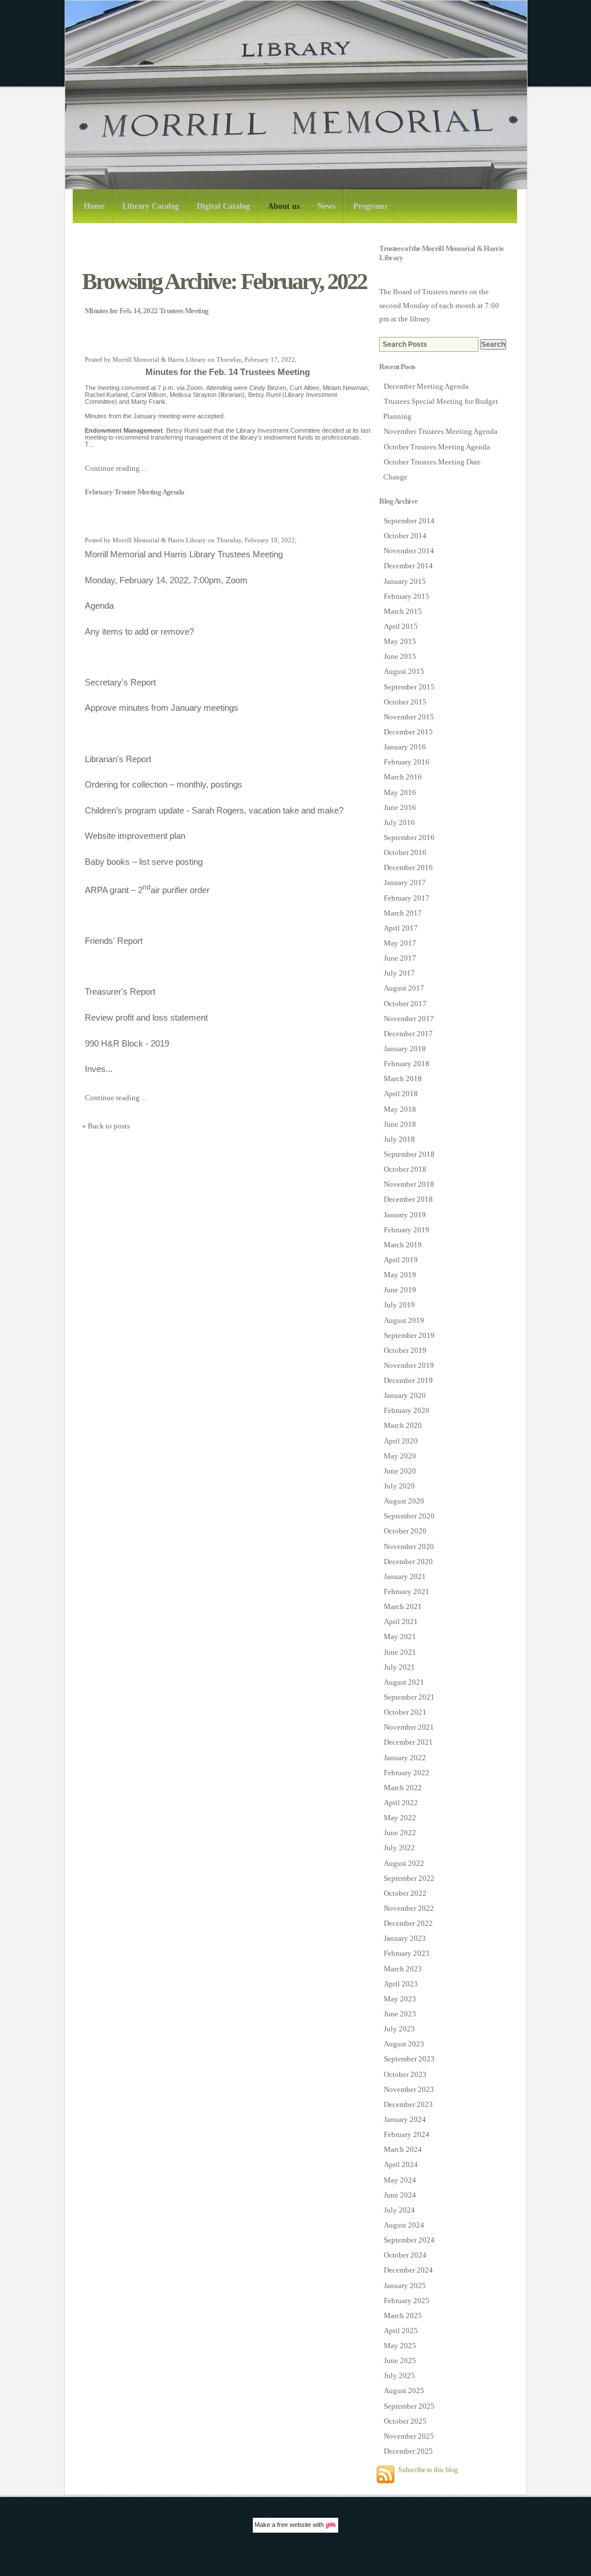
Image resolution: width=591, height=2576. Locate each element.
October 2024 (405, 2255)
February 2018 (407, 1064)
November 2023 (409, 2089)
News (326, 206)
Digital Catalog (223, 206)
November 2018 (409, 1184)
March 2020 (403, 1425)
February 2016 (407, 762)
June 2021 (400, 1652)
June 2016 (400, 807)
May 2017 (400, 943)
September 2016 (409, 837)
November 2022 (409, 1908)
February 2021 (407, 1591)
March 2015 (403, 611)
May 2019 (400, 1275)
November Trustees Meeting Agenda (441, 431)
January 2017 (405, 882)
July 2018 (399, 1139)
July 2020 (399, 1486)
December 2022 (408, 1923)
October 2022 (405, 1893)
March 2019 (403, 1245)
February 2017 (407, 898)
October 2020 (405, 1531)
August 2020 (404, 1501)
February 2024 (407, 2134)
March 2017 (403, 913)
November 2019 (409, 1365)
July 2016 (399, 822)
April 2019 (401, 1260)
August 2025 (404, 2391)
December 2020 (408, 1561)
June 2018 (400, 1124)
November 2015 (409, 717)
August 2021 (404, 1682)
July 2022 (399, 1848)
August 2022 (404, 1863)
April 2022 (401, 1803)
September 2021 (409, 1697)
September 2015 (409, 687)
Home (94, 206)
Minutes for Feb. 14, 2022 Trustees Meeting (147, 311)
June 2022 (400, 1833)
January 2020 (405, 1395)
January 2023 (405, 1938)
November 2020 (409, 1546)
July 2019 (399, 1305)
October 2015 (405, 702)
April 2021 (401, 1621)
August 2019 (404, 1320)
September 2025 (409, 2406)
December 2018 (408, 1199)
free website (294, 2525)
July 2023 (399, 2029)
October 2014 (405, 536)
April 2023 (401, 1984)
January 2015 (405, 581)
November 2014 (409, 551)
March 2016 (403, 777)
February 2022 (407, 1773)
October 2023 (405, 2074)
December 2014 (408, 566)
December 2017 (408, 1034)
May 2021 (400, 1636)
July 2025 (399, 2376)
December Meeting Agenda (426, 386)
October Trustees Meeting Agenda (437, 447)
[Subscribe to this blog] (386, 2474)
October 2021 (405, 1712)
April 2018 (401, 1094)
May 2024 (400, 2180)
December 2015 (408, 732)
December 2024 (408, 2270)
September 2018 (409, 1154)
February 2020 (407, 1410)
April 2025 (401, 2331)
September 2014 (409, 521)
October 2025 (405, 2421)
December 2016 (408, 867)
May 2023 (400, 1999)
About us (284, 206)
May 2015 (400, 641)
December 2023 (408, 2104)
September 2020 (409, 1516)
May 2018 (400, 1109)
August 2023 (404, 2044)
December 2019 (408, 1380)
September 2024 (409, 2240)
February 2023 (407, 1953)
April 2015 (401, 626)
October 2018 (405, 1169)
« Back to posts (106, 1126)
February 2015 (407, 596)
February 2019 (407, 1230)
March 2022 (403, 1788)
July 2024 (399, 2210)
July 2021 (399, 1667)
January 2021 (405, 1576)
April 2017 (401, 928)
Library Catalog (151, 206)
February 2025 (407, 2301)
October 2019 (405, 1350)
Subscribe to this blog (428, 2470)
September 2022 (409, 1878)
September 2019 (409, 1335)
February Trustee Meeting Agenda (135, 492)
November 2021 (409, 1727)
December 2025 (408, 2451)
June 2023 (400, 2014)
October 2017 (405, 1004)
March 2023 (403, 1969)
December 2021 (408, 1742)
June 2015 (400, 656)
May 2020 (400, 1456)
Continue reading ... (116, 468)
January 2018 (405, 1049)
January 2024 (405, 2119)
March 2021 (403, 1606)
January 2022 (405, 1758)
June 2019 (400, 1290)
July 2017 (399, 973)
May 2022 (400, 1818)
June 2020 (400, 1471)
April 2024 (401, 2164)
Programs (370, 206)
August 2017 (404, 988)
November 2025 (409, 2436)
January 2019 (405, 1215)
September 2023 (409, 2059)
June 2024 (400, 2195)
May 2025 (400, 2346)
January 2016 (405, 747)
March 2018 (403, 1079)
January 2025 (405, 2286)
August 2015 (404, 671)
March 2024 (403, 2149)
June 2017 (400, 958)
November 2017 (409, 1019)
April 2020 (401, 1441)
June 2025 (400, 2361)
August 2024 (404, 2225)
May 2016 (400, 792)
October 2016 (405, 852)
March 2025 (403, 2316)
